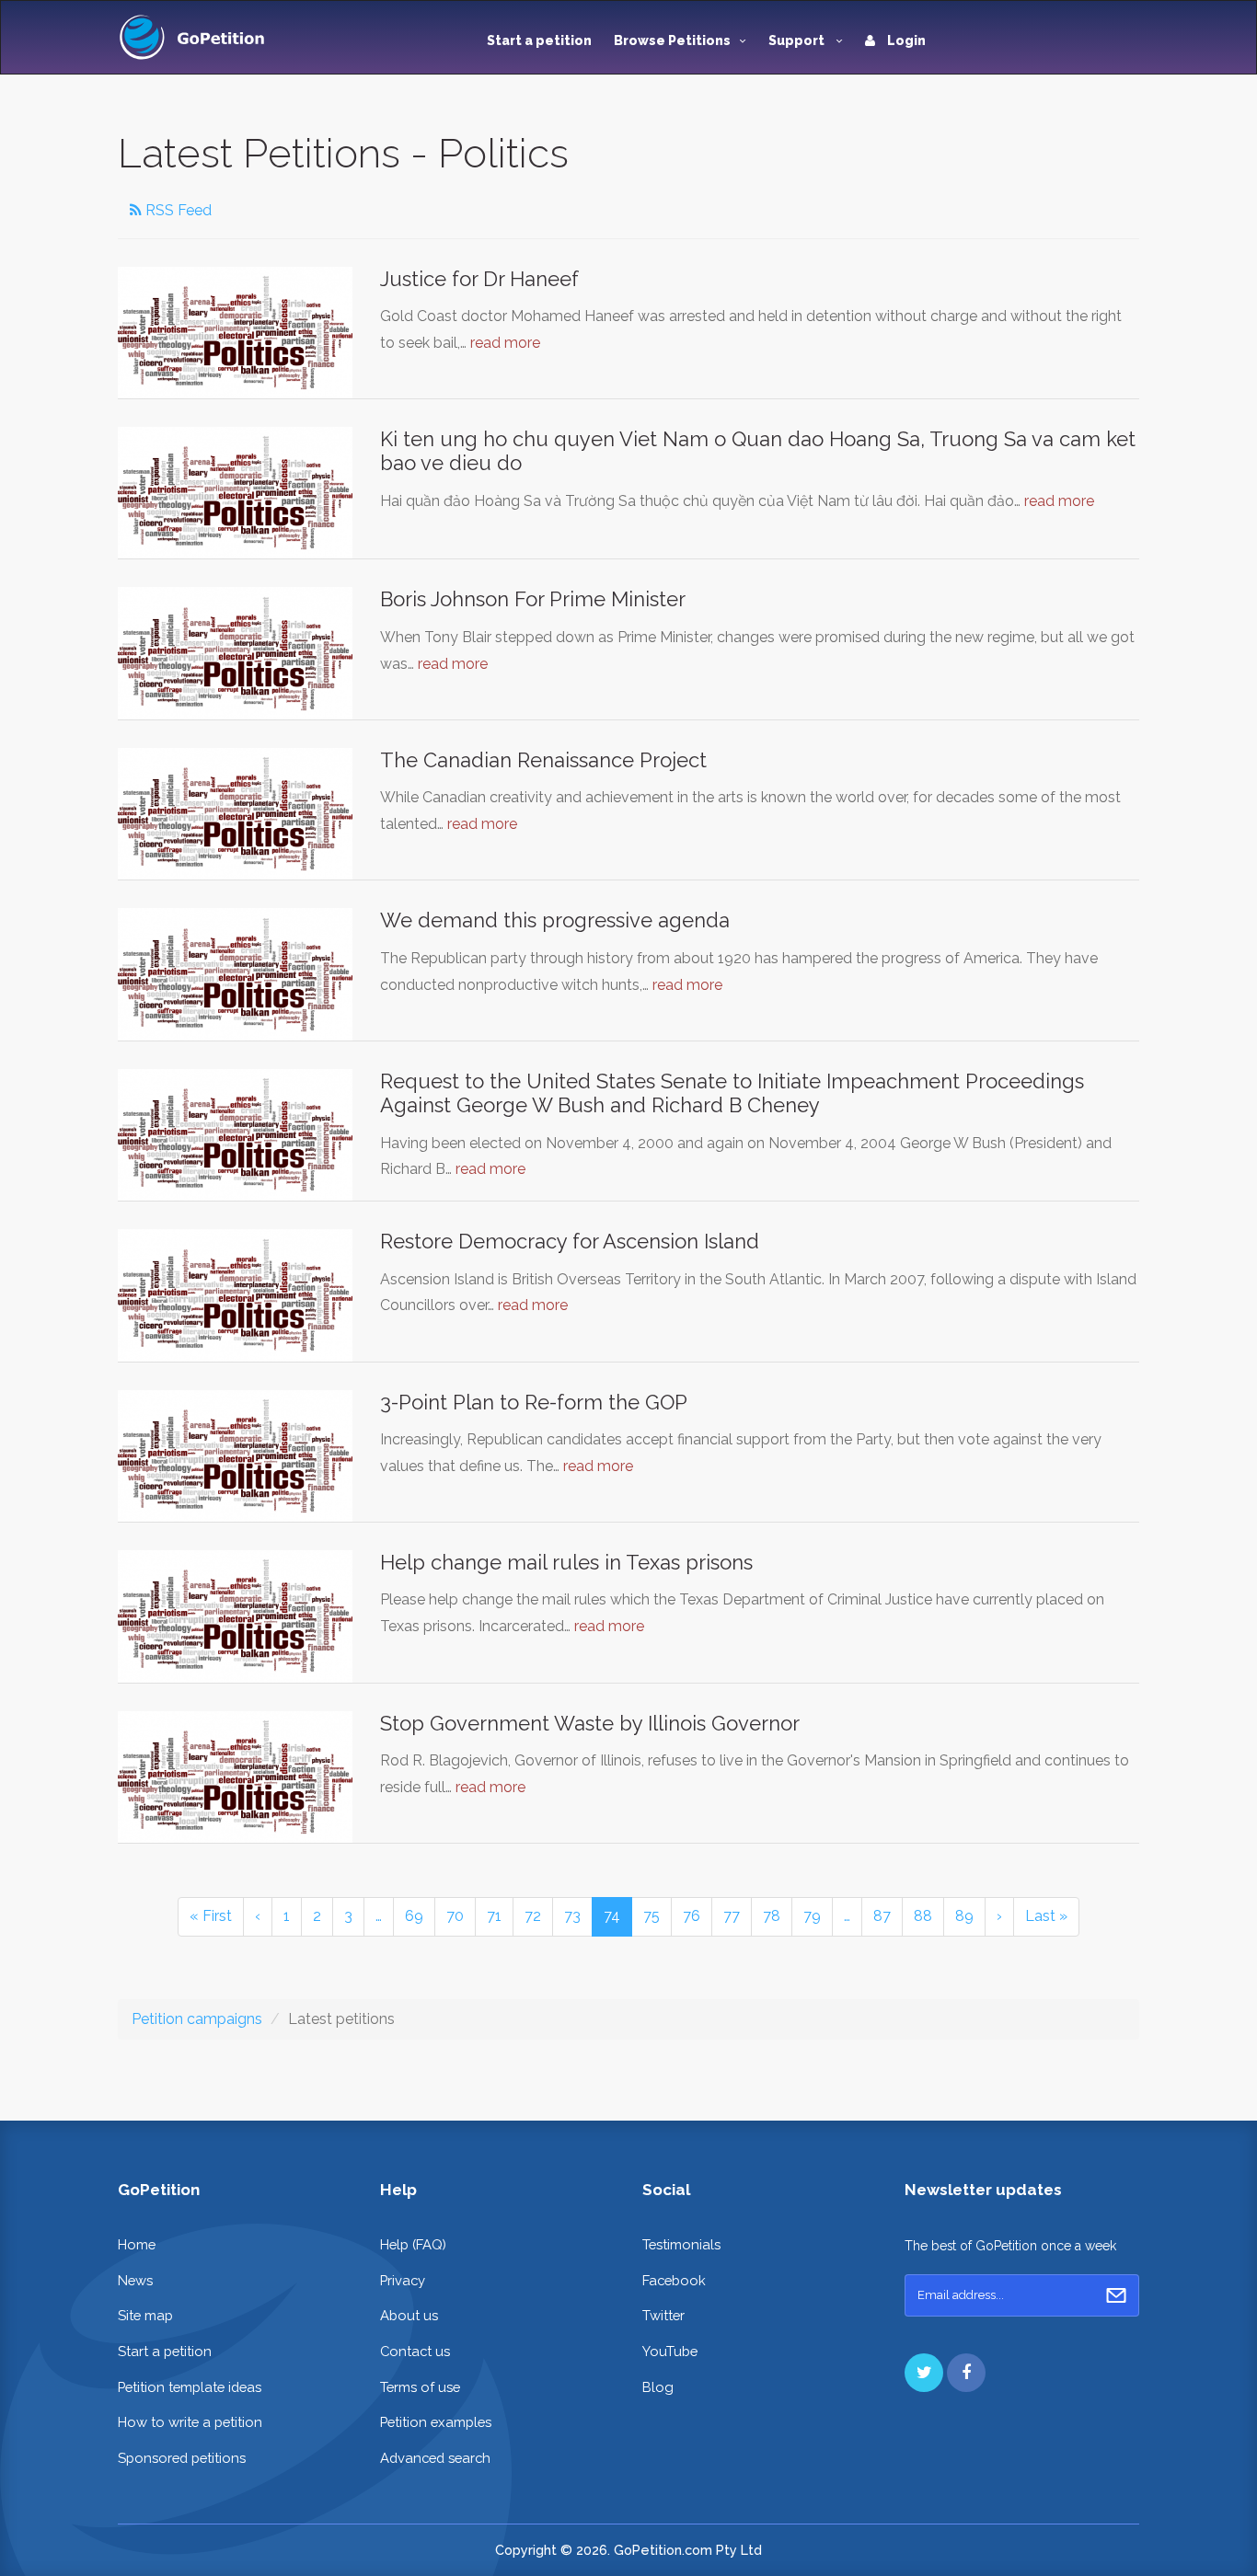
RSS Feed (177, 210)
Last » (1046, 1916)
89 (964, 1916)
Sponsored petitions (182, 2458)
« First (211, 1916)
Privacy (403, 2280)
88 (923, 1916)
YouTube (670, 2351)
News (135, 2280)
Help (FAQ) (413, 2244)
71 (494, 1916)
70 (455, 1916)
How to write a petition (190, 2422)
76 (692, 1916)
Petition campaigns (197, 2019)
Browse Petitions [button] (672, 40)
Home (137, 2244)
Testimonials (681, 2244)
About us (409, 2315)
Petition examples (436, 2422)
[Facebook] (966, 2373)
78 (772, 1916)
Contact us (415, 2351)
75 (652, 1916)
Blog (658, 2387)
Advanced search (435, 2458)
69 (414, 1916)
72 (533, 1916)
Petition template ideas (190, 2387)
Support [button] (798, 40)
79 (812, 1916)
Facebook (674, 2280)
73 (572, 1916)
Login (905, 40)
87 (882, 1916)
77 (732, 1916)
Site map (145, 2315)
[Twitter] (924, 2373)
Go (1116, 2295)
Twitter (663, 2315)
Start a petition (539, 40)
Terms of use (420, 2387)
